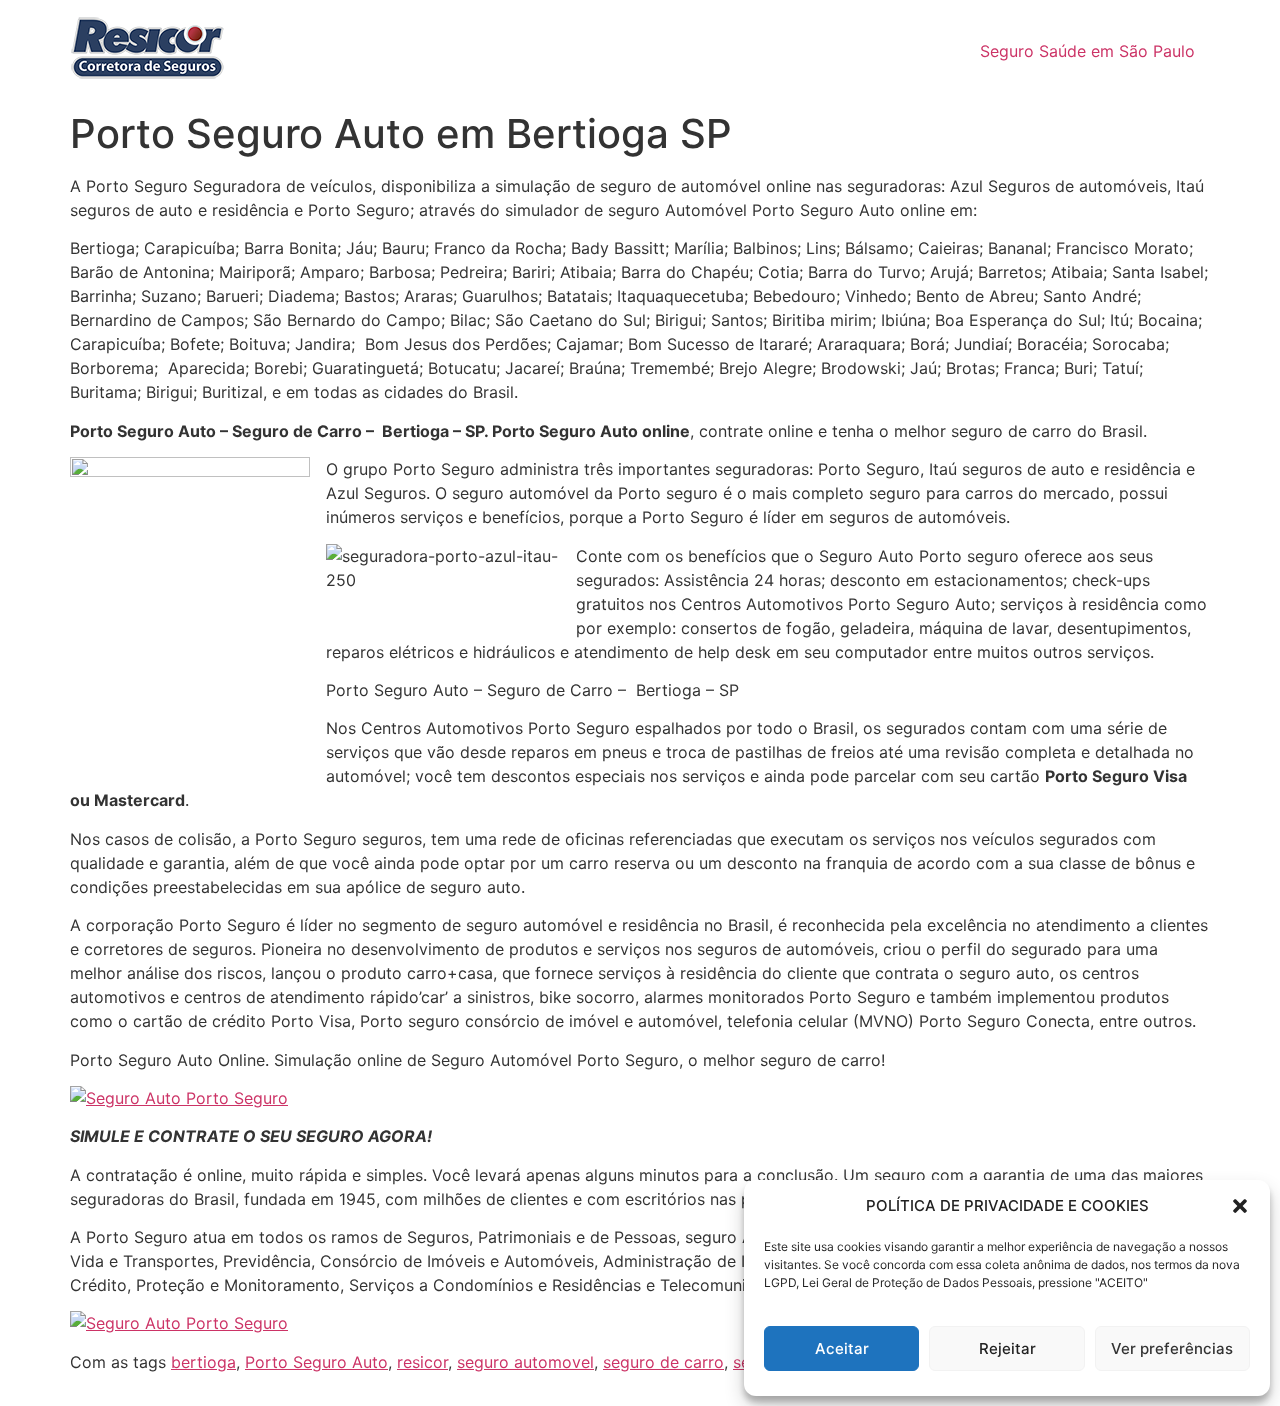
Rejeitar (1007, 1348)
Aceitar (842, 1348)
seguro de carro (663, 1362)
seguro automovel (525, 1362)
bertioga (203, 1362)
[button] (1240, 1206)
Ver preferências (1172, 1348)
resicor (422, 1362)
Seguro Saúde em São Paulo (1087, 51)
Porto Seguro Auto (316, 1362)
